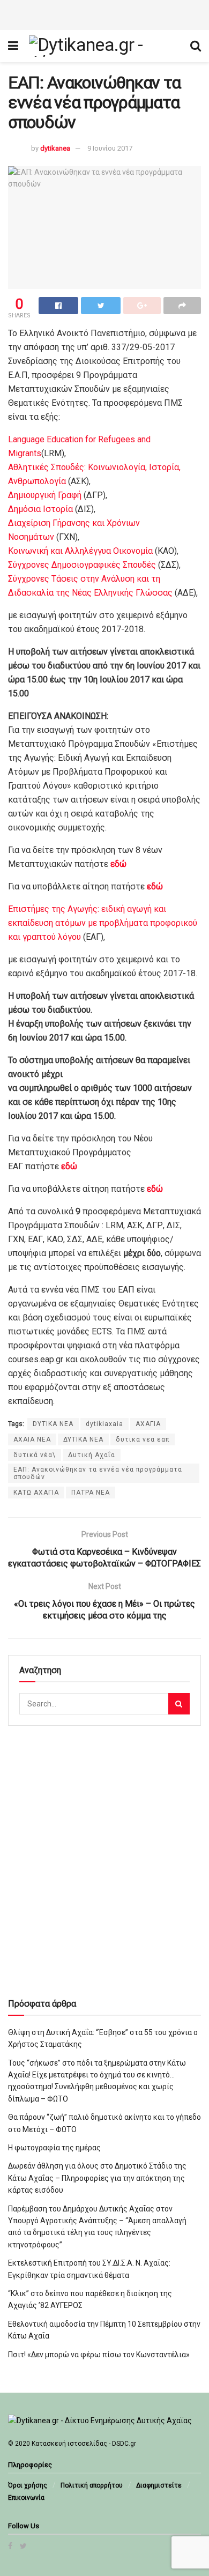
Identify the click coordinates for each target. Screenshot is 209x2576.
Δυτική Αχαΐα (92, 1455)
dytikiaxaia (104, 1424)
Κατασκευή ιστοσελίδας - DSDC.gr (84, 2444)
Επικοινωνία (26, 2498)
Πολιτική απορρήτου (92, 2485)
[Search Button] (179, 1704)
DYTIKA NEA (53, 1424)
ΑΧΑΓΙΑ (148, 1424)
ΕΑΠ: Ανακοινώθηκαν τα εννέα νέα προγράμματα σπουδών (98, 1473)
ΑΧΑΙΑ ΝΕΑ (32, 1439)
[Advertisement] (104, 13)
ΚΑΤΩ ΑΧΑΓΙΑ (36, 1493)
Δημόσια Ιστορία (40, 509)
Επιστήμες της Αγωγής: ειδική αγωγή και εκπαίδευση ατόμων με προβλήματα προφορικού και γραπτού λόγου (103, 923)
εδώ (155, 886)
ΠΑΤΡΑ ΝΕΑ (91, 1493)
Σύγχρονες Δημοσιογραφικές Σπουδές (82, 565)
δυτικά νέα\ (35, 1455)
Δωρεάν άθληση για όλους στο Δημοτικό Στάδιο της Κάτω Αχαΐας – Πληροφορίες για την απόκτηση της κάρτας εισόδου (97, 2178)
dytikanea (55, 148)
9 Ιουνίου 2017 (110, 148)
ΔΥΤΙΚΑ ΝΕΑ (83, 1439)
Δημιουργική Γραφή (45, 495)
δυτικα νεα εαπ (143, 1439)
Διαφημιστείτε (159, 2485)
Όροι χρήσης (28, 2485)
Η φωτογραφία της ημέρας (54, 2148)
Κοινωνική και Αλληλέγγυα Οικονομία (80, 551)
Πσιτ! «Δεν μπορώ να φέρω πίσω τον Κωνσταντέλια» (99, 2355)
